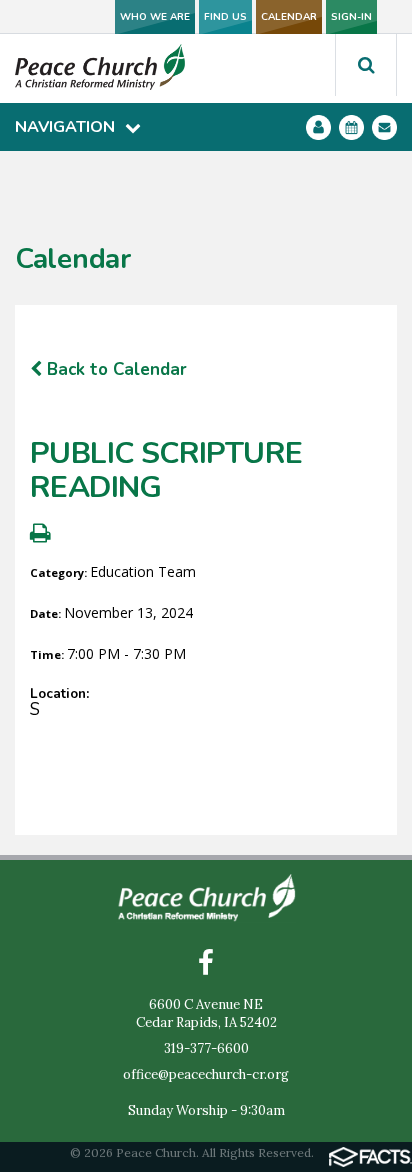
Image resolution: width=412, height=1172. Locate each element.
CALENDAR (289, 17)
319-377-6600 (206, 1048)
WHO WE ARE (155, 17)
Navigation (65, 127)
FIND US (225, 17)
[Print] (40, 535)
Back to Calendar (114, 369)
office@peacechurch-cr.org (206, 1074)
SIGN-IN (351, 17)
